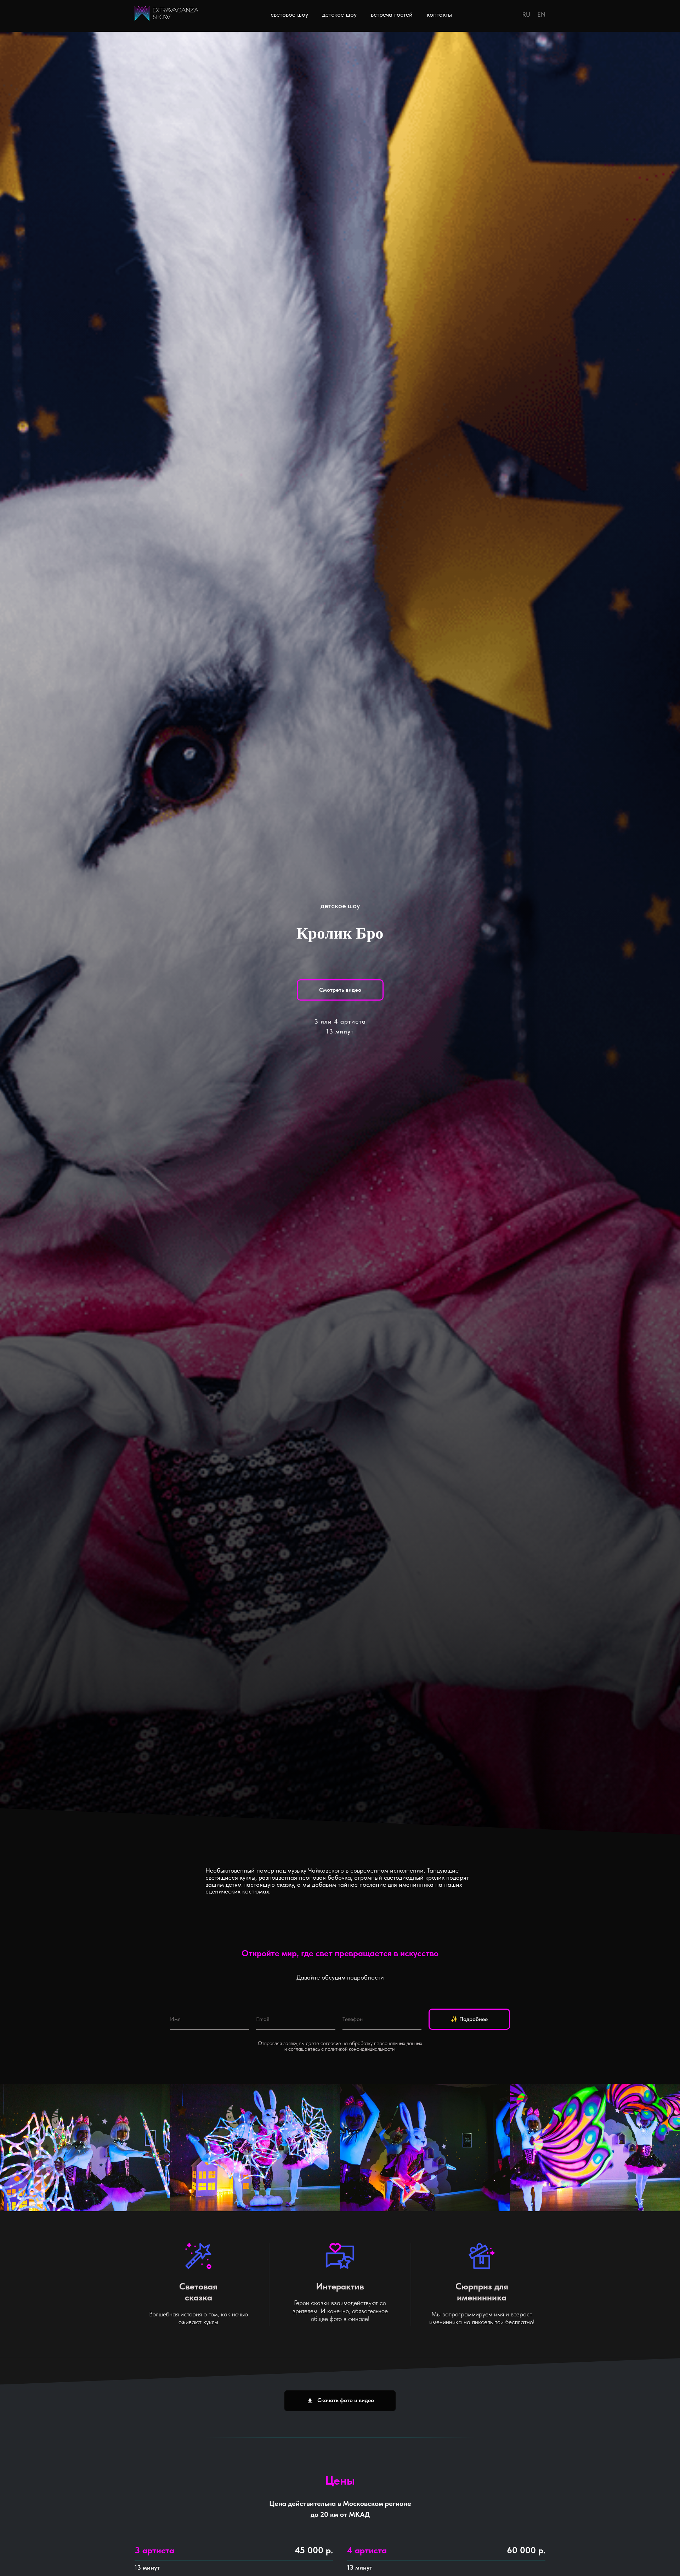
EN (541, 14)
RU (526, 14)
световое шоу (289, 14)
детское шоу (339, 14)
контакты (439, 14)
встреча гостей (392, 14)
